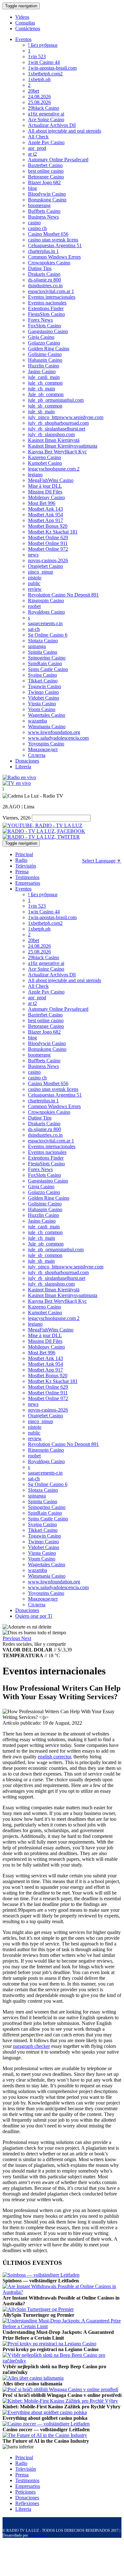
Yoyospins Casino (46, 744)
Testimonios (27, 877)
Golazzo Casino (44, 343)
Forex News (40, 320)
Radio (21, 860)
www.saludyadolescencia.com (58, 738)
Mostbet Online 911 (48, 543)
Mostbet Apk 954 (45, 515)
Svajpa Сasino (42, 675)
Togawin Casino (45, 686)
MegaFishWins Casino (51, 480)
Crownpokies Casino (49, 263)
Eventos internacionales (52, 297)
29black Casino (44, 108)
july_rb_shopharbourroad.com (58, 423)
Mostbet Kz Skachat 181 (53, 532)
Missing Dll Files (45, 492)
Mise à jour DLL (45, 486)
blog (32, 188)
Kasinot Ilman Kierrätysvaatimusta (63, 446)
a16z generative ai (46, 114)
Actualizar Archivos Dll (52, 125)
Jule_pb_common (46, 394)
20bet (34, 91)
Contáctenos (28, 28)
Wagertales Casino (47, 715)
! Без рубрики (43, 45)
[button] (12, 1638)
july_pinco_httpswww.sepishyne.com (66, 417)
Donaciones (27, 761)
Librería (23, 767)
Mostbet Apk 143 (45, 509)
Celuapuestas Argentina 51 (55, 245)
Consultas (25, 23)
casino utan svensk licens (53, 240)
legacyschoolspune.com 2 (54, 469)
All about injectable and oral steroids (65, 131)
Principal (24, 854)
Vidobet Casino (44, 698)
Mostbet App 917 (45, 520)
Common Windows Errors (54, 257)
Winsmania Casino (47, 726)
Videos (22, 17)
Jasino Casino (42, 371)
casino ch (37, 228)
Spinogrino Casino (47, 658)
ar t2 (32, 154)
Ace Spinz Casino (46, 119)
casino (34, 223)
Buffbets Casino (44, 211)
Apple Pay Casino (46, 142)
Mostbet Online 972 (48, 549)
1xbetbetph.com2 (45, 74)
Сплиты (37, 755)
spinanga (37, 646)
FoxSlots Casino (45, 326)
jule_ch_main (41, 389)
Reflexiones (27, 2503)
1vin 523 (37, 56)
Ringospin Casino (46, 600)
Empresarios (28, 883)
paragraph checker (31, 2046)
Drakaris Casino (44, 274)
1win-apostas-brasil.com (52, 68)
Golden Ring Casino (49, 349)
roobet (34, 606)
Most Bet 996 (42, 503)
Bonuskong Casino (47, 200)
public (34, 583)
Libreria (23, 2509)
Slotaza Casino (43, 641)
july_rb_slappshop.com (51, 434)
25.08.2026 (39, 102)
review (35, 589)
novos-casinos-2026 (48, 560)
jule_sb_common (45, 406)
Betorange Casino (46, 177)
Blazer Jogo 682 (44, 182)
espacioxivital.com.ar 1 (51, 291)
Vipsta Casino (42, 704)
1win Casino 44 (44, 62)
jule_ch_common (45, 383)
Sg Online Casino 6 (48, 635)
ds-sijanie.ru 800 (45, 280)
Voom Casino (42, 709)
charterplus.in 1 (43, 251)
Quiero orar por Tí (34, 1616)
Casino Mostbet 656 (48, 234)
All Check (38, 137)
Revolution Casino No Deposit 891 (63, 595)
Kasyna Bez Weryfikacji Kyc (57, 452)
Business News (43, 217)
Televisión (26, 866)
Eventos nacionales (47, 303)
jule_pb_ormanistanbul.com (56, 400)
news (33, 555)
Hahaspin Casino (45, 360)
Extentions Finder (46, 308)
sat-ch (34, 629)
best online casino (46, 171)
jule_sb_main (41, 412)
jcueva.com (37, 2535)
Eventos (23, 39)
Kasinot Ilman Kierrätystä (54, 440)
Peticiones (25, 2492)
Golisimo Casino (45, 354)
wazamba (38, 721)
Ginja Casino (41, 337)
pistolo (35, 578)
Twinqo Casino (43, 692)
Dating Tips (40, 268)
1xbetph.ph (39, 79)
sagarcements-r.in (45, 623)
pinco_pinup (41, 572)
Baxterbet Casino (45, 165)
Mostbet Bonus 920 (48, 526)
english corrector (54, 1757)
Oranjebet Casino (45, 566)
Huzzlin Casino (44, 366)
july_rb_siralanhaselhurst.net (57, 429)
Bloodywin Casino (47, 194)
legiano (35, 475)
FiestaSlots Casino (46, 314)
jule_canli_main (44, 377)
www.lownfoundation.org (54, 732)
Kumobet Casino (45, 463)
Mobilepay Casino (46, 497)
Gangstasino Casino (48, 331)
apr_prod (37, 148)
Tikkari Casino (43, 681)
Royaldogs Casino (46, 612)
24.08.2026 (39, 97)
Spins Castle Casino (48, 669)
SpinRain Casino (45, 663)
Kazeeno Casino (45, 457)
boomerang (39, 205)
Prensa (22, 872)
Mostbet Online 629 (48, 538)
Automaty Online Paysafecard (58, 160)
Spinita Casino (43, 652)
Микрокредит (43, 749)
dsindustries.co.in (45, 286)
